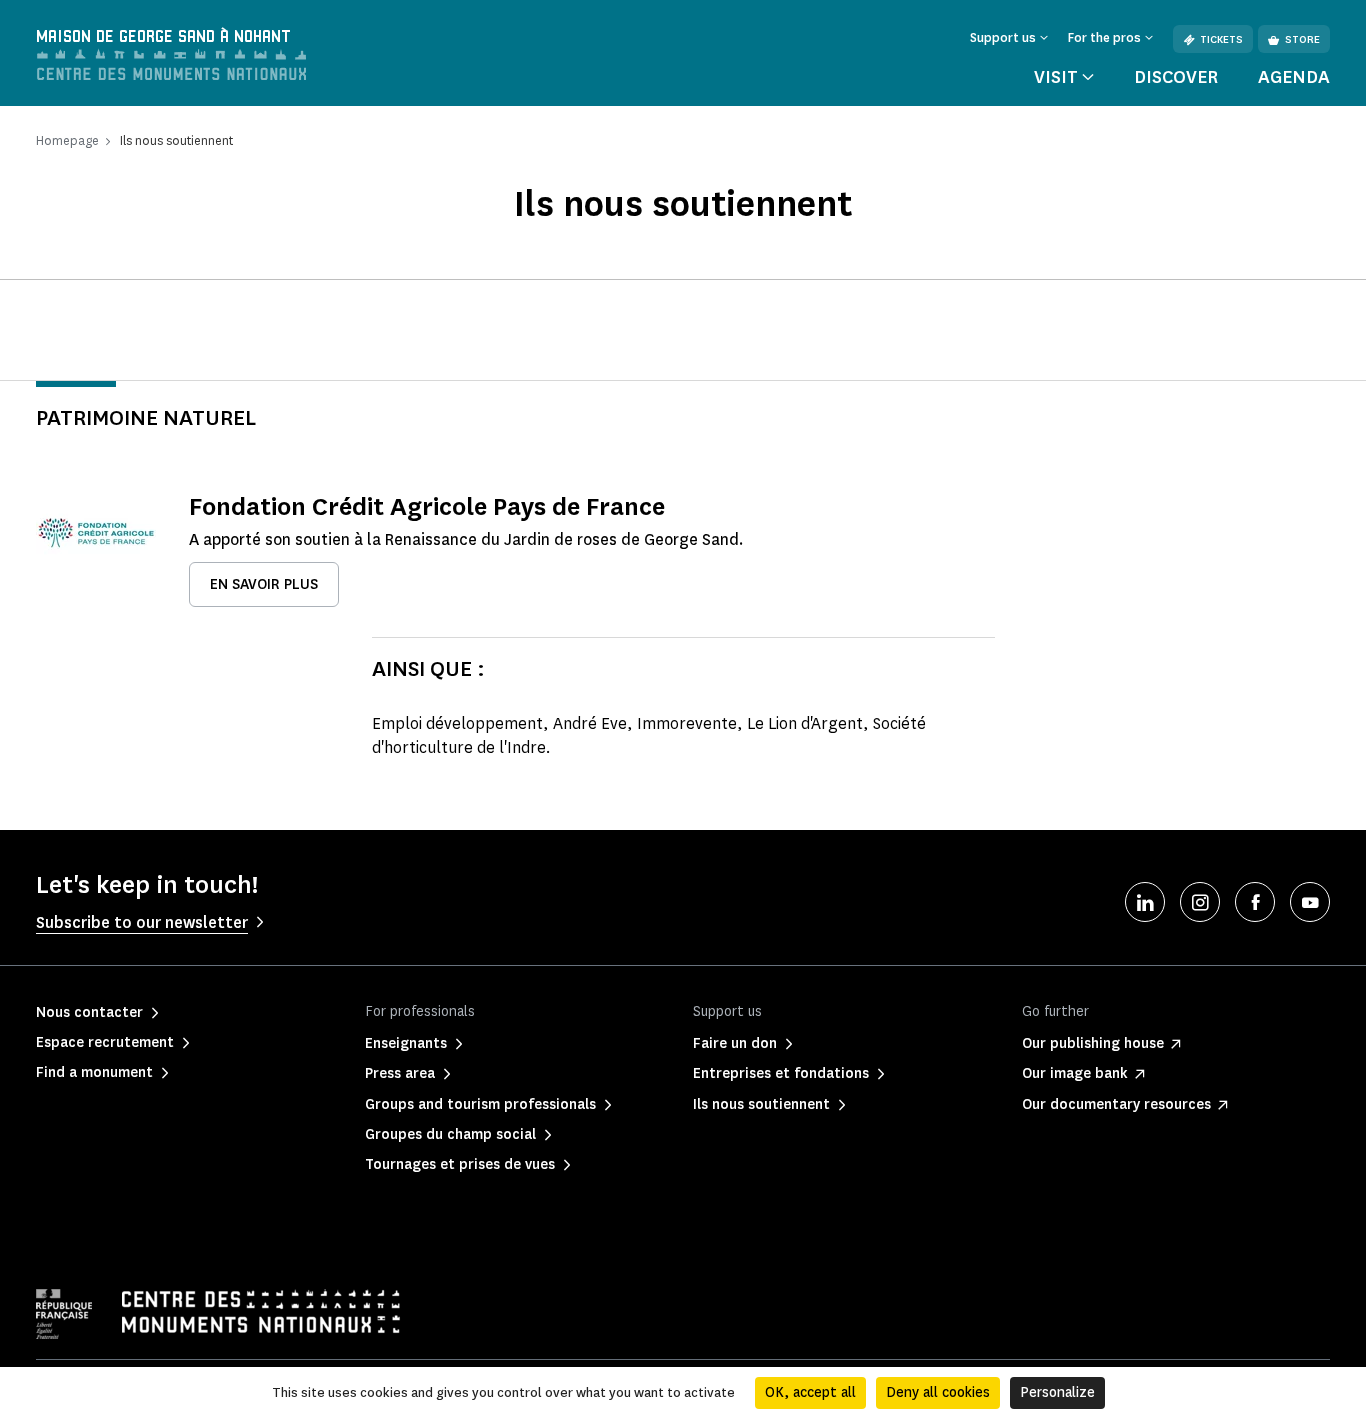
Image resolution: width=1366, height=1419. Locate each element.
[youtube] (1310, 902)
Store (1302, 39)
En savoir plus (264, 584)
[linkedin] (1145, 902)
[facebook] (1255, 902)
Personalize (1057, 1392)
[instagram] (1200, 902)
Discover (1176, 77)
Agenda (1294, 77)
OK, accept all (810, 1392)
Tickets (1221, 39)
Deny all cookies (938, 1392)
